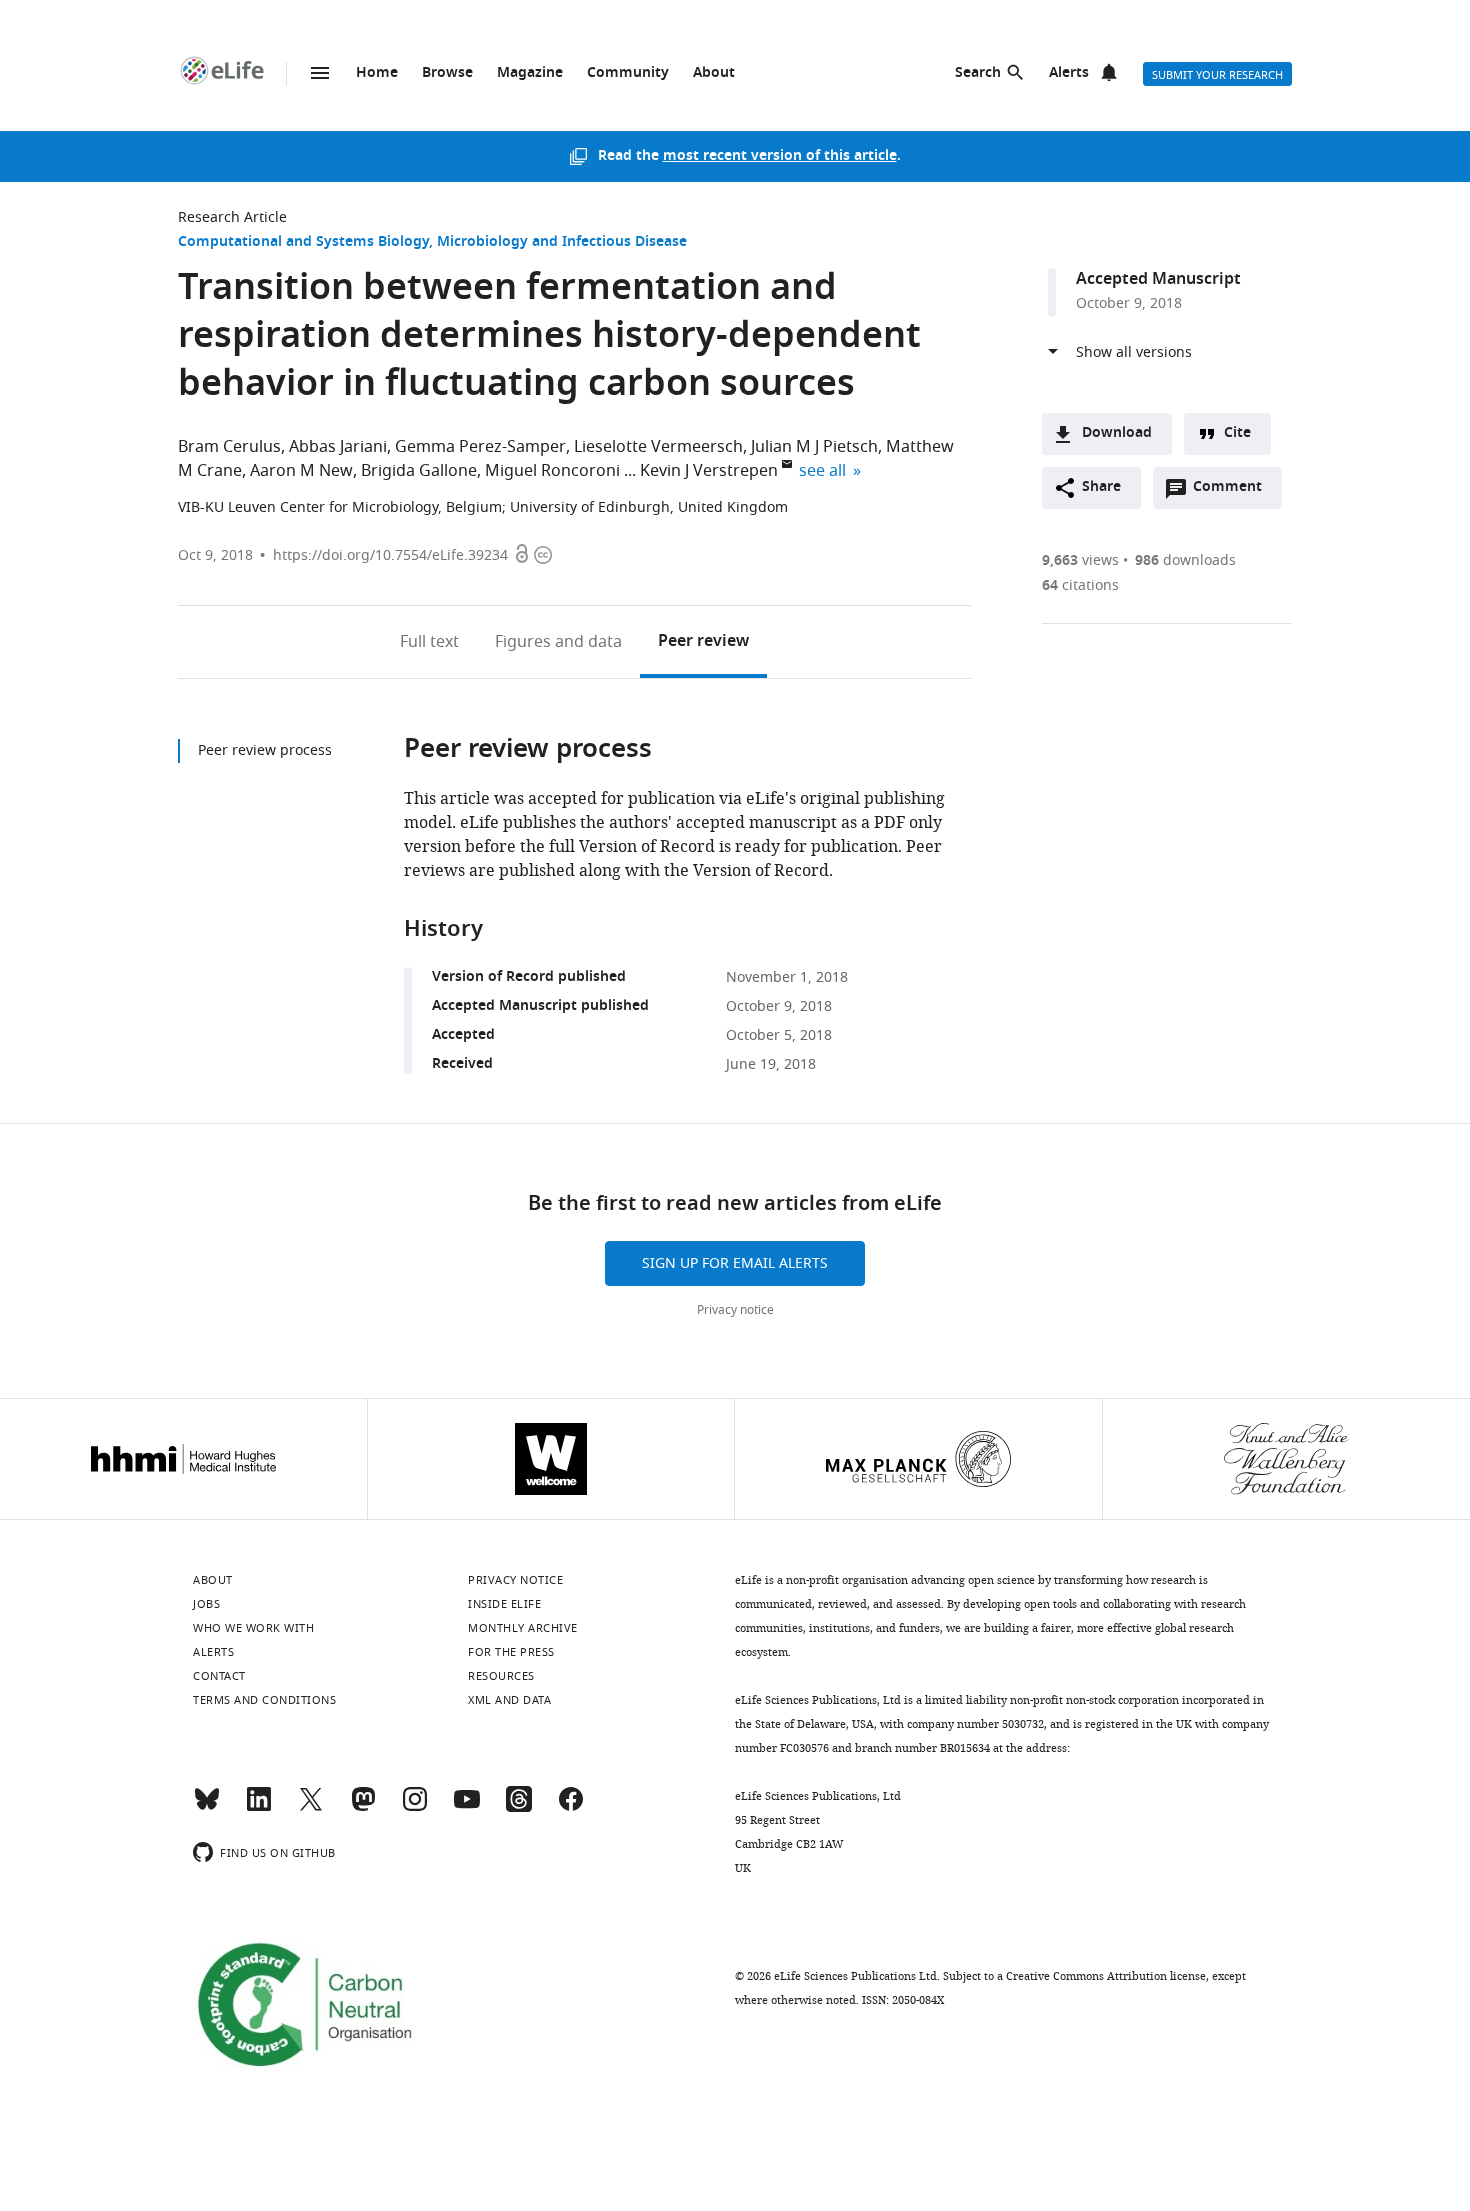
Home (377, 73)
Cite (1237, 433)
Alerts (1069, 73)
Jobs (206, 1604)
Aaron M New (301, 471)
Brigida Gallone (419, 471)
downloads (1185, 560)
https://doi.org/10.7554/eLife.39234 (390, 555)
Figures (558, 642)
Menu (320, 73)
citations (1080, 585)
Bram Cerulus (229, 447)
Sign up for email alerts (735, 1263)
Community (628, 73)
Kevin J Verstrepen (709, 471)
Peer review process (265, 750)
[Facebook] (571, 1808)
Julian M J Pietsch (814, 447)
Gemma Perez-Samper (480, 447)
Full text (429, 642)
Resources (501, 1676)
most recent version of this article (780, 156)
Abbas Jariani (338, 447)
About (714, 73)
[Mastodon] (363, 1808)
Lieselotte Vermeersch (658, 447)
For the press (511, 1652)
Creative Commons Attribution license (1106, 1976)
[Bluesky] (207, 1808)
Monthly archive (523, 1628)
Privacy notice (735, 1310)
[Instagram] (415, 1808)
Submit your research (1217, 75)
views (1080, 560)
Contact (219, 1676)
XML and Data (509, 1700)
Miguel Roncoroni (552, 471)
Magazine (530, 73)
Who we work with (253, 1628)
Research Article (232, 217)
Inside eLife (504, 1604)
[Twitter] (311, 1808)
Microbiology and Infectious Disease (562, 242)
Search (978, 73)
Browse (447, 73)
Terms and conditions (264, 1700)
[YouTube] (467, 1808)
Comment (1234, 492)
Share (1101, 487)
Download (1117, 433)
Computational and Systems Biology (303, 242)
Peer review (703, 642)
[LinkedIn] (259, 1808)
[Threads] (519, 1808)
